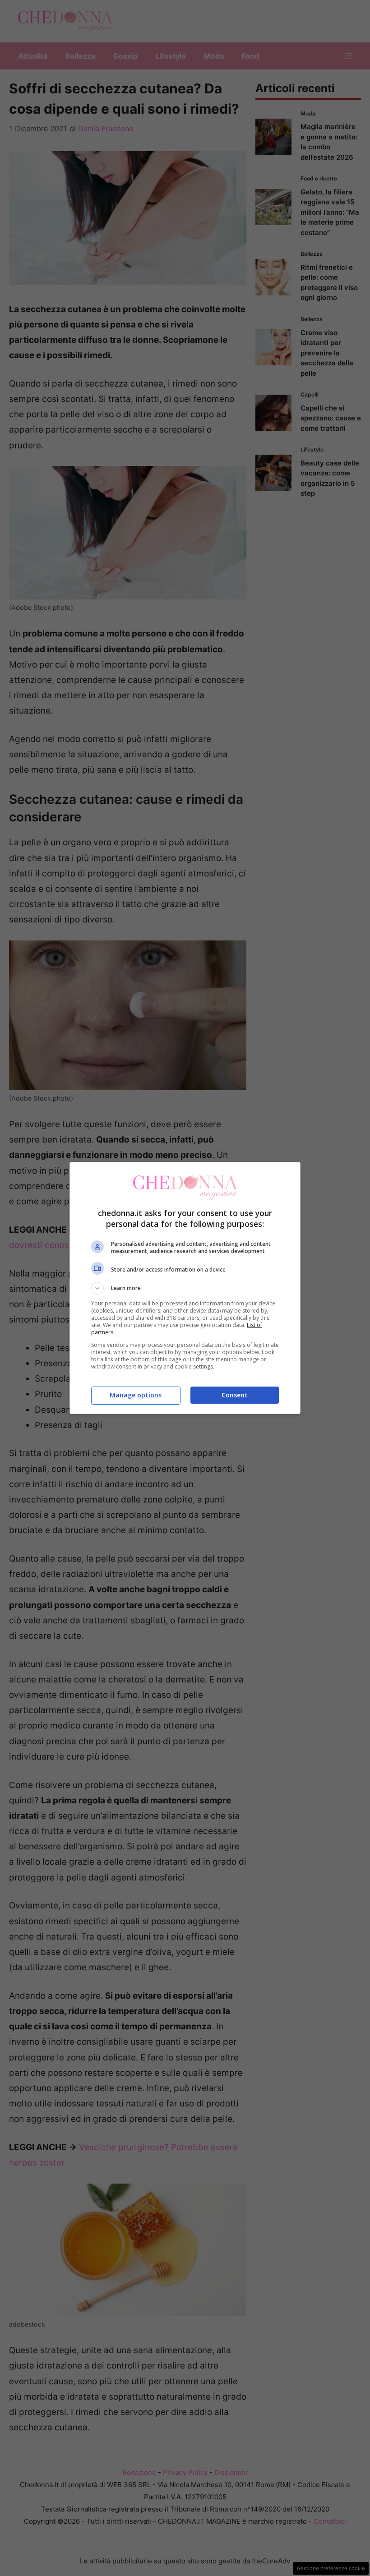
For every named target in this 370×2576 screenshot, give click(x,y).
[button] (185, 1288)
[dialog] (185, 1288)
